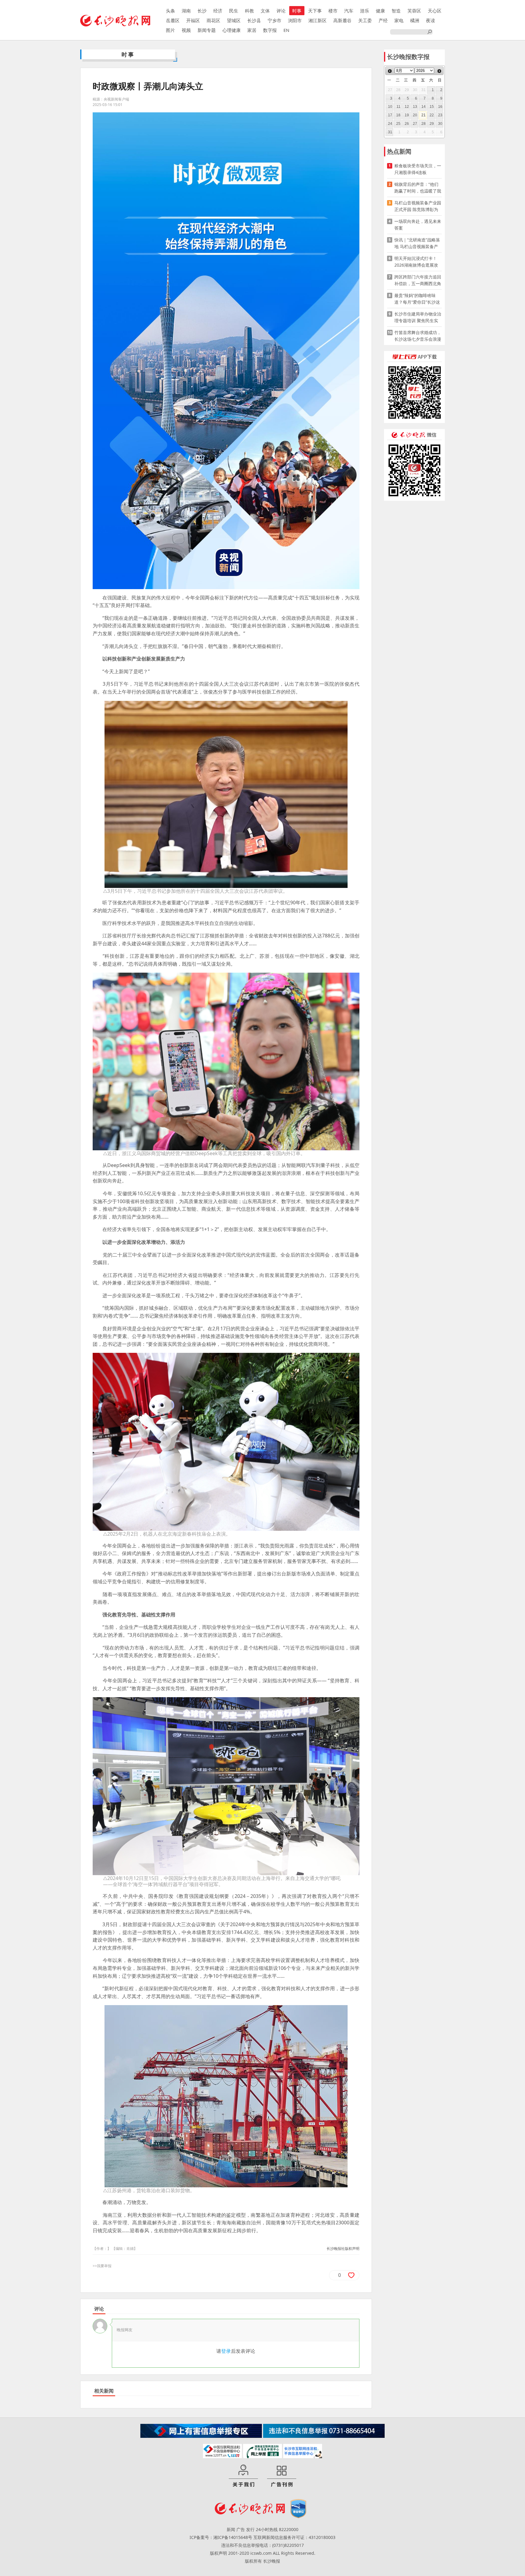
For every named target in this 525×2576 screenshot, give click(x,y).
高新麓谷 (342, 20)
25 (398, 124)
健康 (380, 11)
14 (424, 107)
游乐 (365, 11)
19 (407, 115)
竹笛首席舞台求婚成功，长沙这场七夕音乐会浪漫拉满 (418, 336)
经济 (218, 11)
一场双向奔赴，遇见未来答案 (418, 225)
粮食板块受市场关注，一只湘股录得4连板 (418, 169)
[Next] (439, 71)
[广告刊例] (282, 2476)
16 (440, 107)
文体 (265, 11)
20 (415, 115)
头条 (170, 11)
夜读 (431, 20)
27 (415, 124)
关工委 (365, 20)
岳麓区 (173, 20)
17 (390, 115)
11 (398, 107)
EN (286, 30)
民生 (234, 11)
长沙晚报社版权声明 (343, 2248)
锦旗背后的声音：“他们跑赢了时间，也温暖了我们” (418, 188)
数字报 (270, 30)
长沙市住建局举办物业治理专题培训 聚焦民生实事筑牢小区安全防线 (418, 317)
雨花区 (213, 20)
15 (432, 107)
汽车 (349, 11)
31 (390, 132)
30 (440, 124)
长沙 (202, 11)
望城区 (234, 20)
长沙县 (254, 20)
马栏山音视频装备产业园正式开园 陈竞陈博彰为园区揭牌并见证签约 (418, 206)
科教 (249, 11)
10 (390, 107)
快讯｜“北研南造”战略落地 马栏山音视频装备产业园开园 (417, 243)
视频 (186, 30)
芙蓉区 (414, 11)
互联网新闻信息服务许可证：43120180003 (294, 2537)
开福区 (193, 20)
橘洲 (415, 20)
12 (407, 107)
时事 (297, 11)
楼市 (333, 11)
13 (415, 107)
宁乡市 (275, 20)
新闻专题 (207, 30)
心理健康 (232, 30)
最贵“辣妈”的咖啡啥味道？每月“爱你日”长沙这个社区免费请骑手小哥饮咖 (418, 299)
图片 (170, 30)
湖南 (186, 11)
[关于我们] (243, 2476)
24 (390, 124)
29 (432, 124)
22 (432, 115)
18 (398, 115)
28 (424, 124)
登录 (226, 2351)
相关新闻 (104, 2391)
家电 (399, 20)
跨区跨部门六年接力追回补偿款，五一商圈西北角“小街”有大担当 (418, 280)
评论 (281, 11)
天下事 (315, 11)
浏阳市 (295, 20)
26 (407, 124)
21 (424, 115)
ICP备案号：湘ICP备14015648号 (221, 2537)
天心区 (435, 11)
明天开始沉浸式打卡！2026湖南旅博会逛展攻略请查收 (416, 262)
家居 (252, 30)
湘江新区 (317, 20)
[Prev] (390, 71)
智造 (396, 11)
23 (440, 115)
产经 (383, 20)
